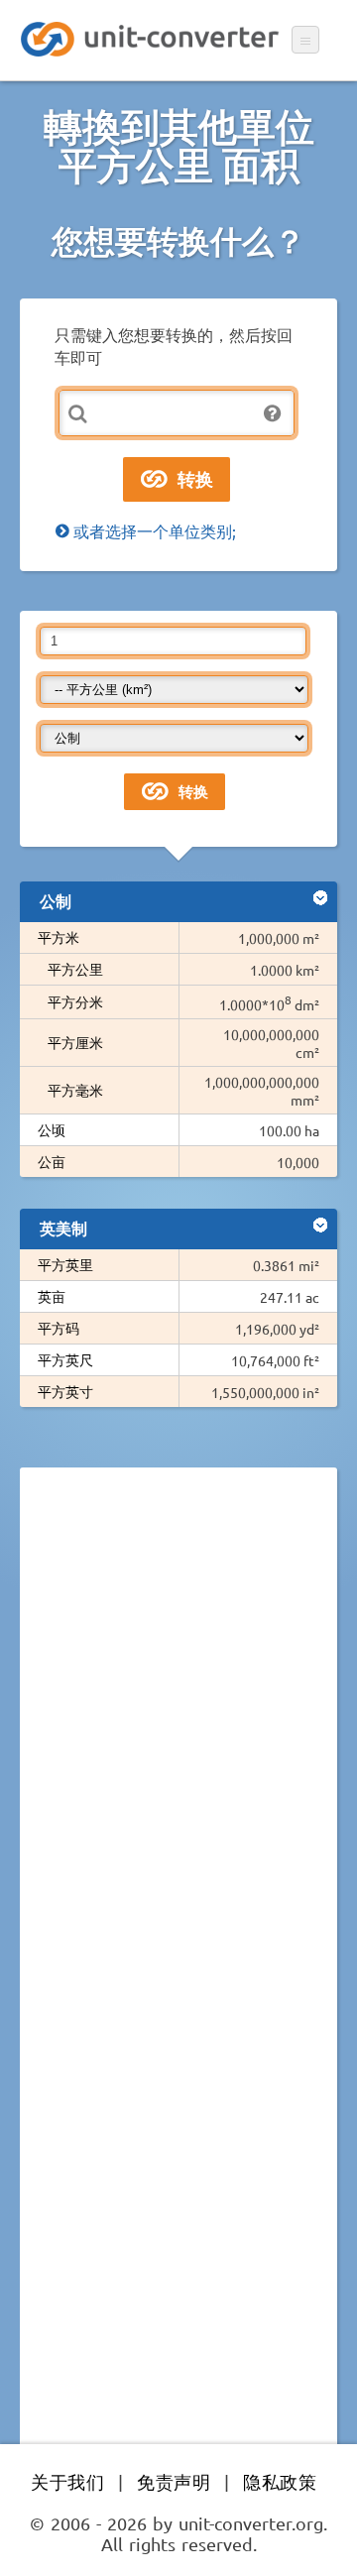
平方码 (59, 1328)
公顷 (52, 1129)
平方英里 (65, 1264)
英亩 (52, 1296)
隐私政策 (280, 2481)
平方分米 (75, 1001)
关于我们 (67, 2481)
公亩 (52, 1161)
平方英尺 (65, 1359)
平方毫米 (75, 1090)
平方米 (59, 937)
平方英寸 (65, 1391)
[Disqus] (178, 1755)
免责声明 (174, 2481)
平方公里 (75, 969)
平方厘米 (75, 1042)
